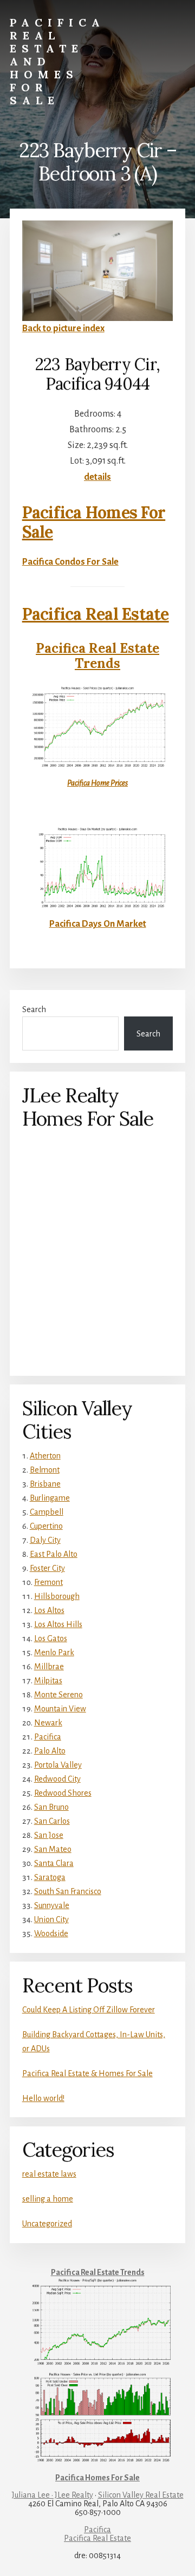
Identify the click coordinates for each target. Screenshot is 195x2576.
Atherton (45, 1456)
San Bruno (51, 1807)
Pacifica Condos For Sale (70, 562)
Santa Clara (54, 1863)
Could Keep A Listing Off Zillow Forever (89, 2010)
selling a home (48, 2199)
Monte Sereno (58, 1695)
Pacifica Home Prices (97, 783)
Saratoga (50, 1877)
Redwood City (57, 1779)
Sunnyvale (52, 1905)
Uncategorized (47, 2224)
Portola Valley (58, 1765)
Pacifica (48, 1737)
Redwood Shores (63, 1793)
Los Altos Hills (58, 1624)
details (97, 477)
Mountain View (60, 1709)
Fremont (48, 1582)
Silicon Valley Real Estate (141, 2495)
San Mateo (53, 1849)
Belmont (45, 1470)
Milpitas (48, 1681)
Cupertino (46, 1526)
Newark (48, 1723)
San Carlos (52, 1821)
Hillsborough (57, 1596)
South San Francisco (68, 1891)
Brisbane (45, 1484)
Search (34, 1009)
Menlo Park (54, 1652)
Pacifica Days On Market (98, 924)
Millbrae (49, 1667)
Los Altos (49, 1610)
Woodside (51, 1933)
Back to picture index (63, 329)
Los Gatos (51, 1638)
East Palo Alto (54, 1554)
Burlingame (50, 1498)
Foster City (47, 1568)
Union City (51, 1919)
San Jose (49, 1835)
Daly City (45, 1540)
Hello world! (43, 2098)
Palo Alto (50, 1751)
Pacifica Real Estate (96, 614)
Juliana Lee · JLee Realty (53, 2495)
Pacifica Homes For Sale (94, 522)
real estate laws (49, 2174)
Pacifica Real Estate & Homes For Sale (87, 2073)
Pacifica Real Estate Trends (97, 656)
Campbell (47, 1512)
